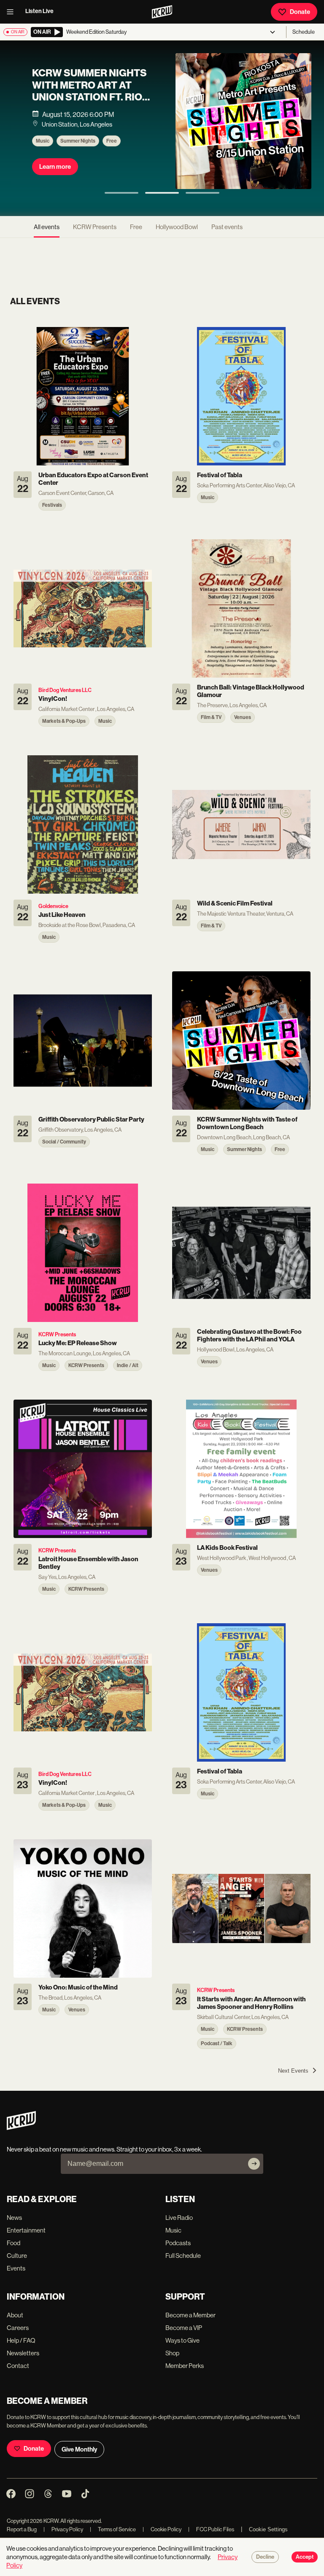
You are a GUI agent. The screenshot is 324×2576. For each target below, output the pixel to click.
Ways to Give (182, 2340)
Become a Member (190, 2315)
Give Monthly (79, 2449)
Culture (17, 2256)
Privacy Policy (63, 2529)
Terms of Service (113, 2529)
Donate (300, 12)
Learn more (55, 167)
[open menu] (13, 12)
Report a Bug (22, 2529)
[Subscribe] (254, 2164)
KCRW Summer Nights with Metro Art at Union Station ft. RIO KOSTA (89, 91)
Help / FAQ (21, 2340)
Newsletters (23, 2353)
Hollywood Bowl (177, 227)
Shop (172, 2353)
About (15, 2315)
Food (13, 2243)
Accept (305, 2557)
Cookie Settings (268, 2529)
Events (16, 2268)
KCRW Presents (95, 227)
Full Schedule (183, 2256)
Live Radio (179, 2218)
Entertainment (26, 2230)
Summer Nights (78, 141)
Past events (227, 227)
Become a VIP (184, 2328)
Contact (18, 2366)
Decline (265, 2557)
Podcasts (178, 2243)
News (14, 2218)
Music (43, 141)
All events (47, 227)
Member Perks (185, 2366)
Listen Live (39, 11)
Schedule (304, 32)
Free (112, 141)
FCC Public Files (211, 2529)
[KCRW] (21, 2128)
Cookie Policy (162, 2529)
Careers (18, 2328)
